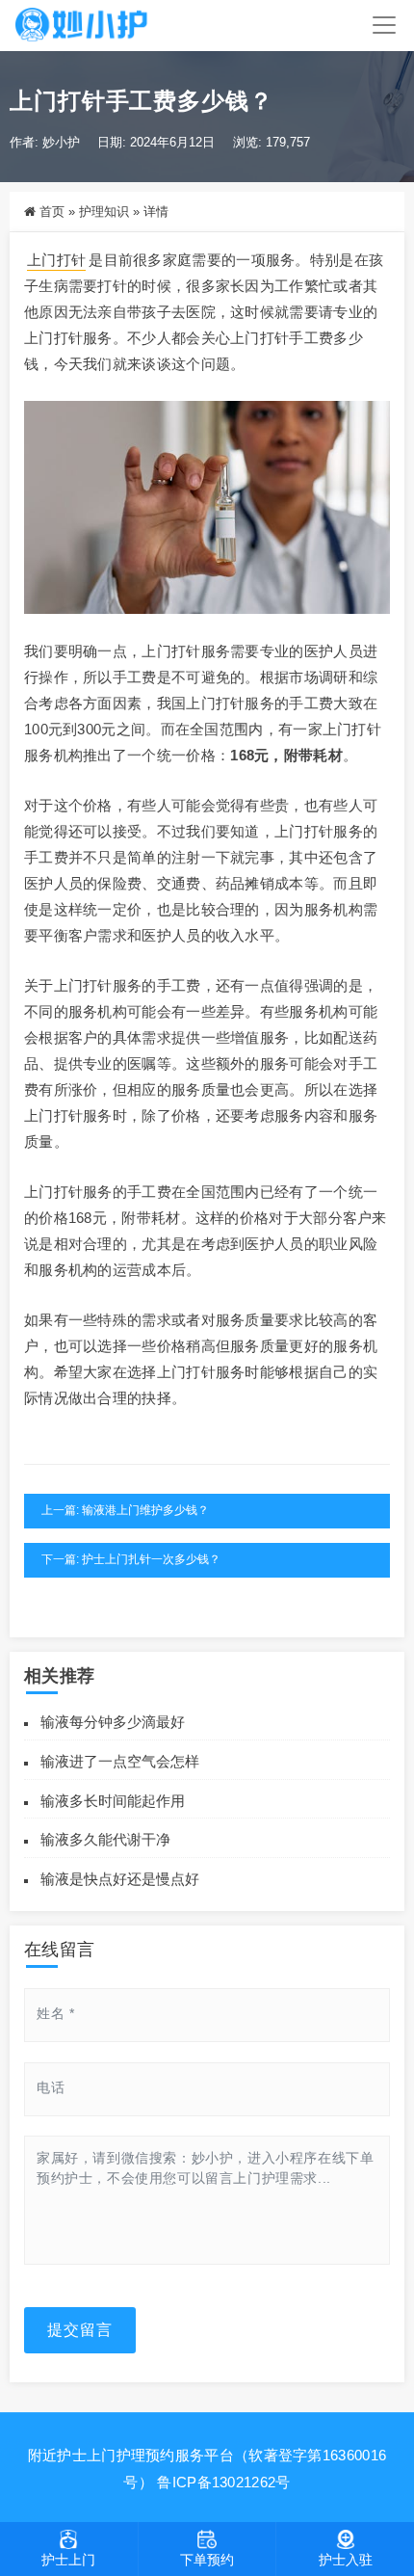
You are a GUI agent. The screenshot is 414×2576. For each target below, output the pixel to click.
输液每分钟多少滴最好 (113, 1722)
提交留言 (80, 2330)
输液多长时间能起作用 (113, 1801)
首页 (52, 212)
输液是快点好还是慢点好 (120, 1879)
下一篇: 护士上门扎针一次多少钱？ (131, 1559)
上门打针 (56, 260)
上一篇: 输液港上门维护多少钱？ (125, 1510)
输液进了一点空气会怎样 (120, 1761)
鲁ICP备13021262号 (223, 2482)
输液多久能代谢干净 (105, 1839)
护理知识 (104, 212)
